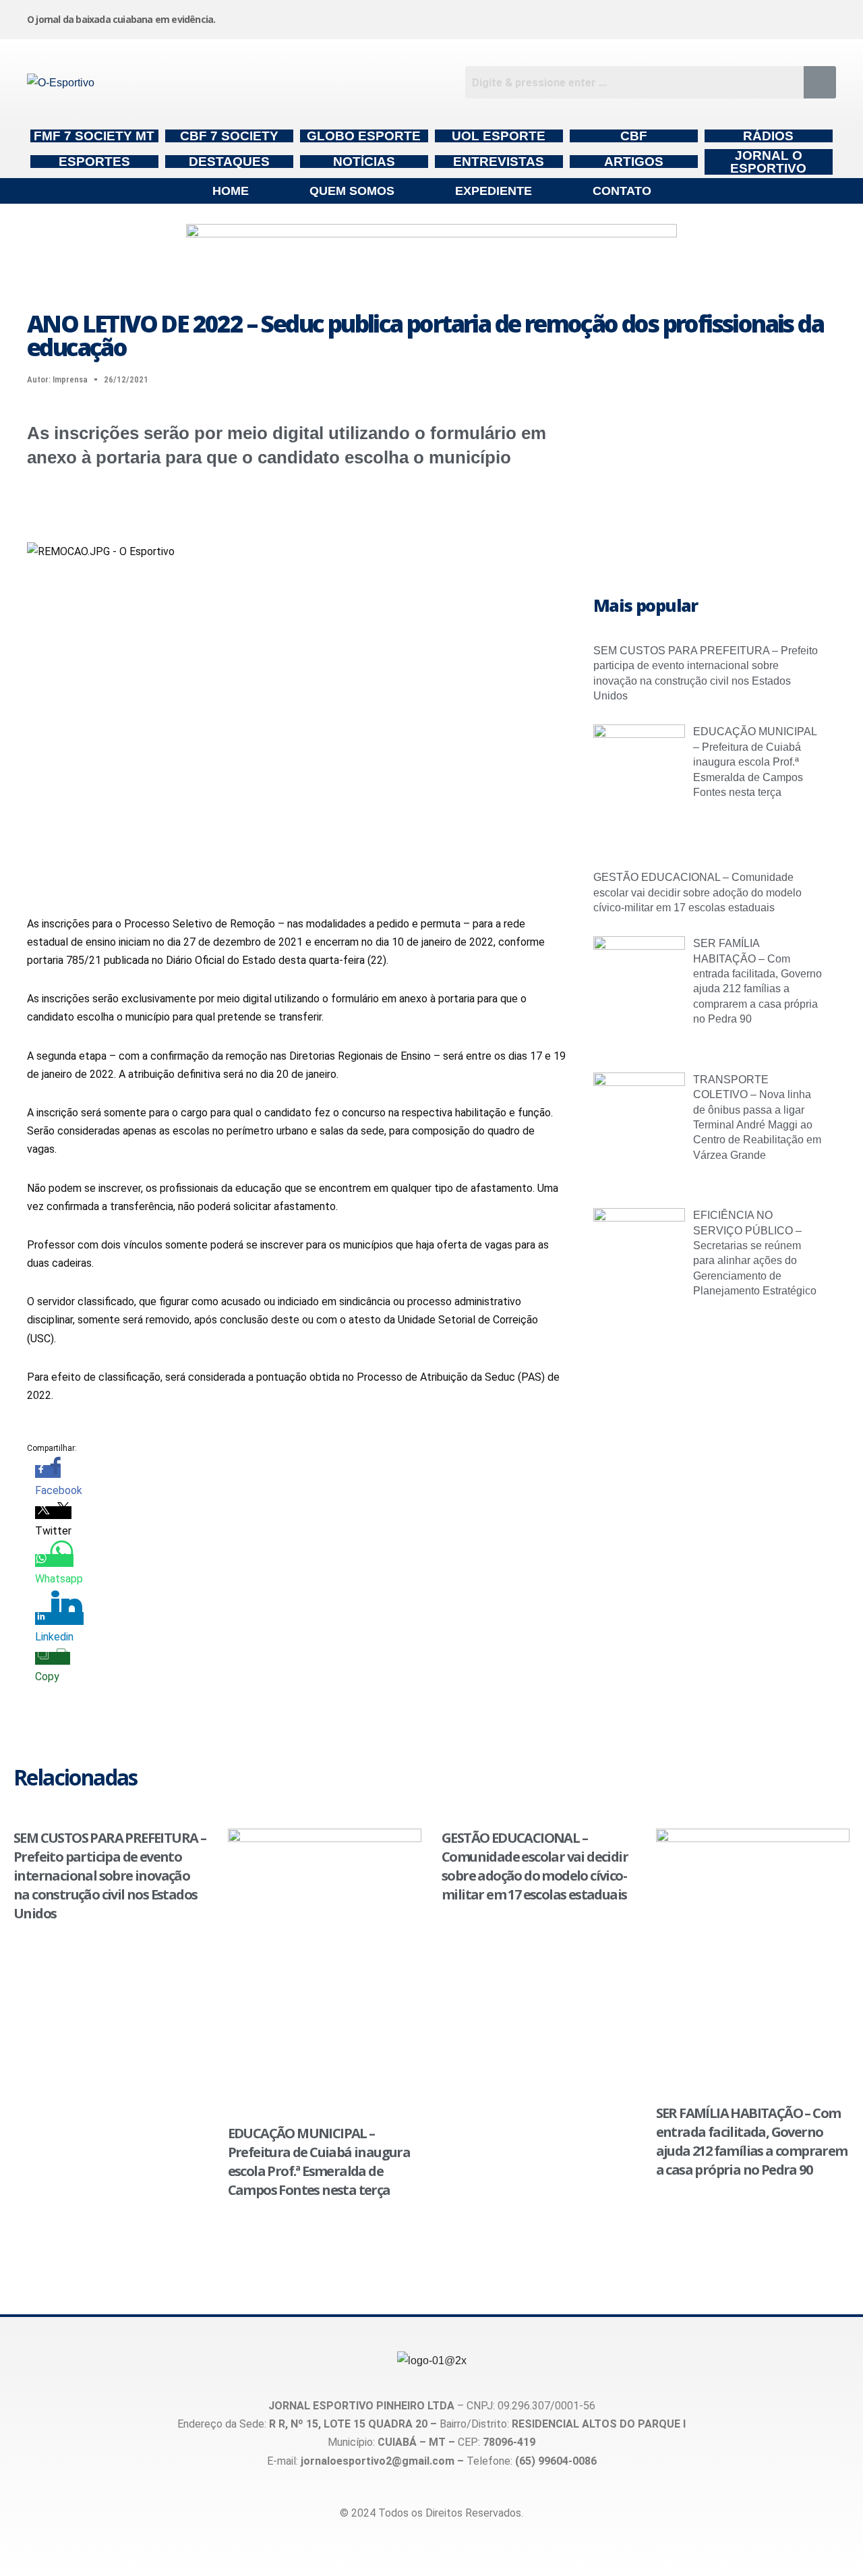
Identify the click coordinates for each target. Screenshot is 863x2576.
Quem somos (352, 191)
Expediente (494, 191)
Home (231, 191)
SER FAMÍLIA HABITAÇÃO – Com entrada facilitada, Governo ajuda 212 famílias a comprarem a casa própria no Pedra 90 (752, 2141)
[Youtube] (717, 17)
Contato (622, 191)
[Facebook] (614, 17)
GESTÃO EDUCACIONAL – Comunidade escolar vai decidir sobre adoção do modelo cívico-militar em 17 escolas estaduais (697, 892)
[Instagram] (512, 17)
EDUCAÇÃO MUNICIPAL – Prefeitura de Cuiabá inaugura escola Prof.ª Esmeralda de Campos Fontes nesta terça (755, 762)
